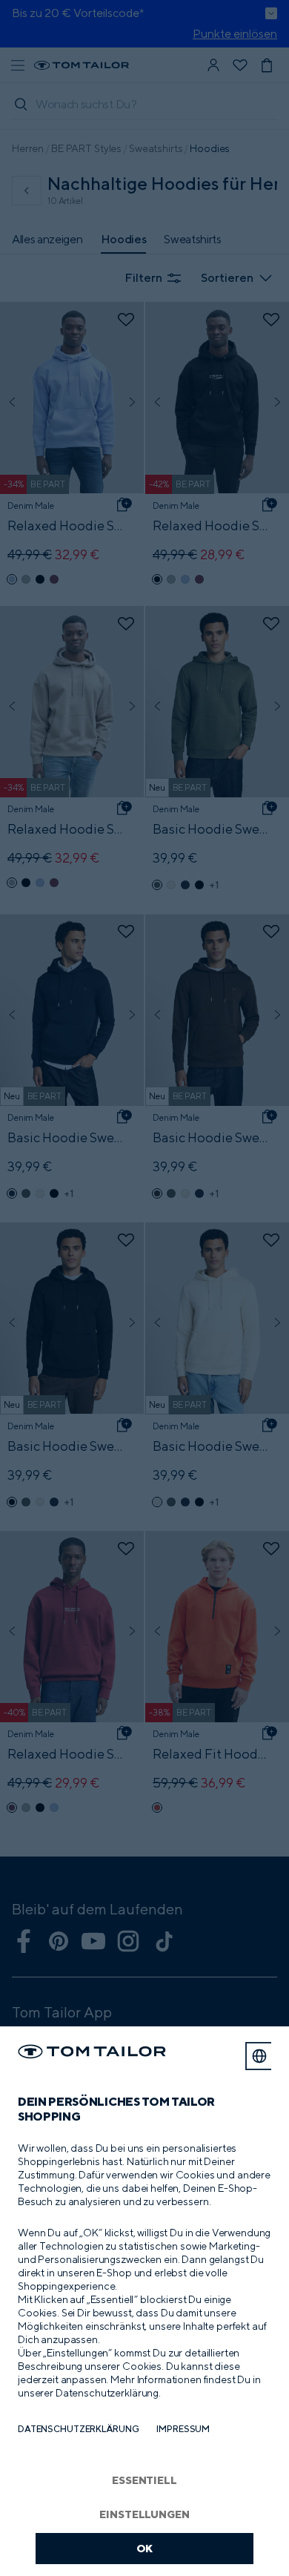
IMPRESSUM (183, 2429)
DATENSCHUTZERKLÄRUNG (78, 2429)
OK (145, 2548)
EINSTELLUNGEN (144, 2514)
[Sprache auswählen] (259, 2056)
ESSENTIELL (144, 2480)
